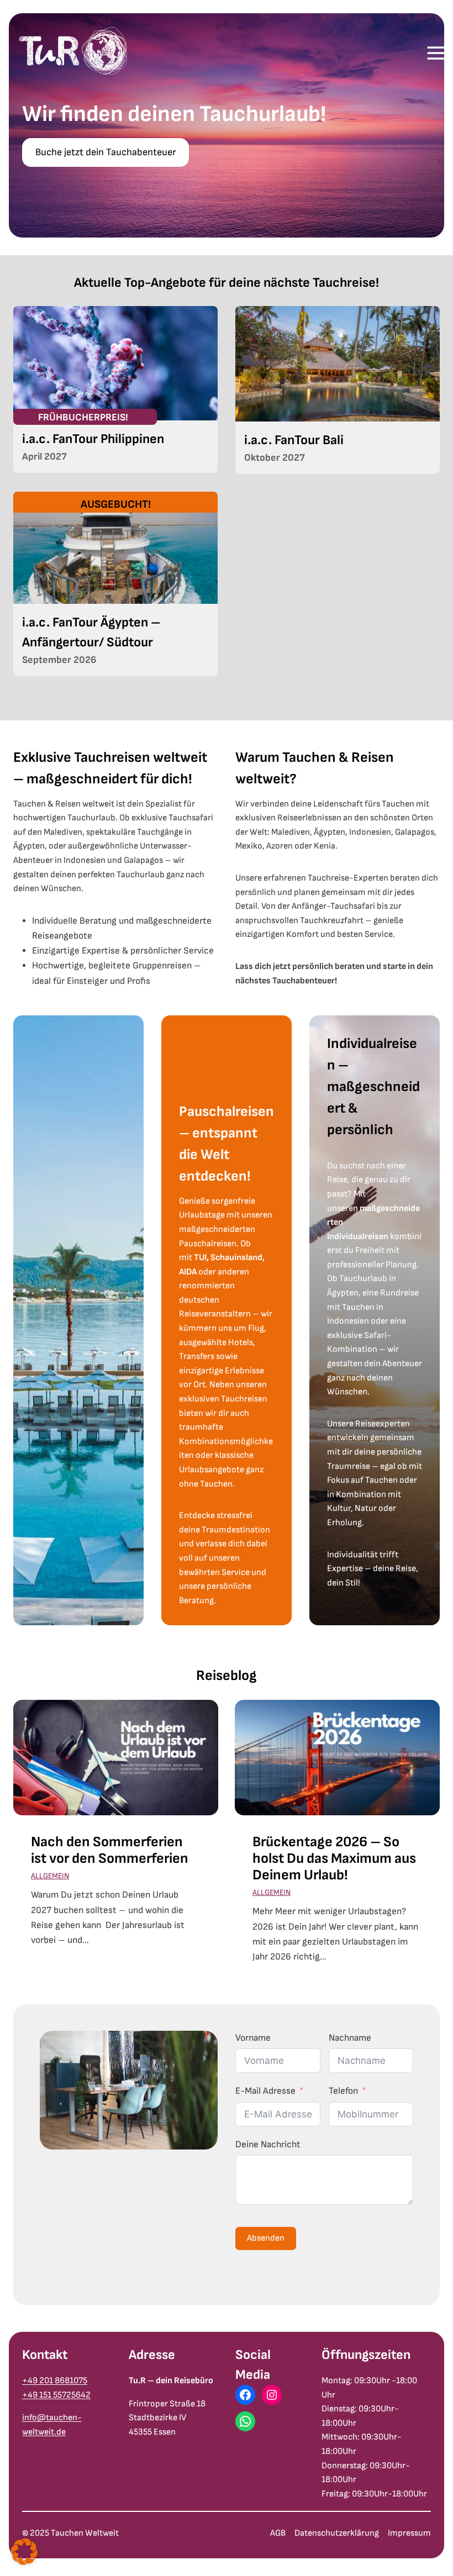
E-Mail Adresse (265, 2091)
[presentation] (116, 1758)
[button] (24, 2552)
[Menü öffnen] (436, 53)
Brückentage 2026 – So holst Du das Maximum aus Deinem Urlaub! (334, 1859)
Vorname (253, 2038)
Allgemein (50, 1876)
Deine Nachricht (268, 2145)
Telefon (343, 2091)
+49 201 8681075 (55, 2381)
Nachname (350, 2038)
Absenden (266, 2238)
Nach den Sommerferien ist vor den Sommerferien (110, 1851)
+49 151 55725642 (56, 2395)
